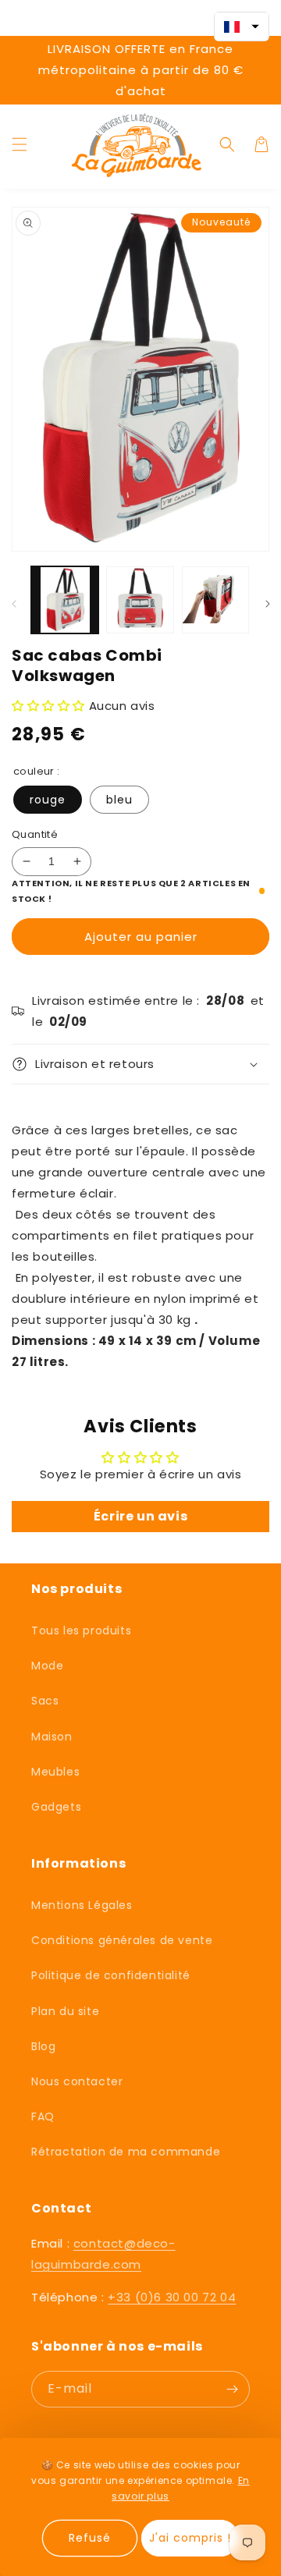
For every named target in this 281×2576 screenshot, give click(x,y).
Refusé (90, 2538)
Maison (52, 1737)
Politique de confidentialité (111, 1975)
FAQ (43, 2117)
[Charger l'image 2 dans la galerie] (140, 600)
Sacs (45, 1701)
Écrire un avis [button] (140, 1516)
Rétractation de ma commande (126, 2152)
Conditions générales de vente (122, 1940)
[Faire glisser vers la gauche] (14, 603)
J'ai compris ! (190, 2538)
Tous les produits (81, 1630)
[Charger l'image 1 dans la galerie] (65, 600)
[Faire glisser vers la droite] (267, 603)
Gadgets (56, 1807)
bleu (119, 800)
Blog (43, 2046)
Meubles (55, 1772)
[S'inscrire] (232, 2389)
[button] (20, 144)
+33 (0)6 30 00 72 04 (172, 2297)
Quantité (35, 834)
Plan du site (65, 2011)
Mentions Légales (82, 1905)
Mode (47, 1666)
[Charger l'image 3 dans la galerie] (215, 600)
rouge (48, 800)
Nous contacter (77, 2081)
